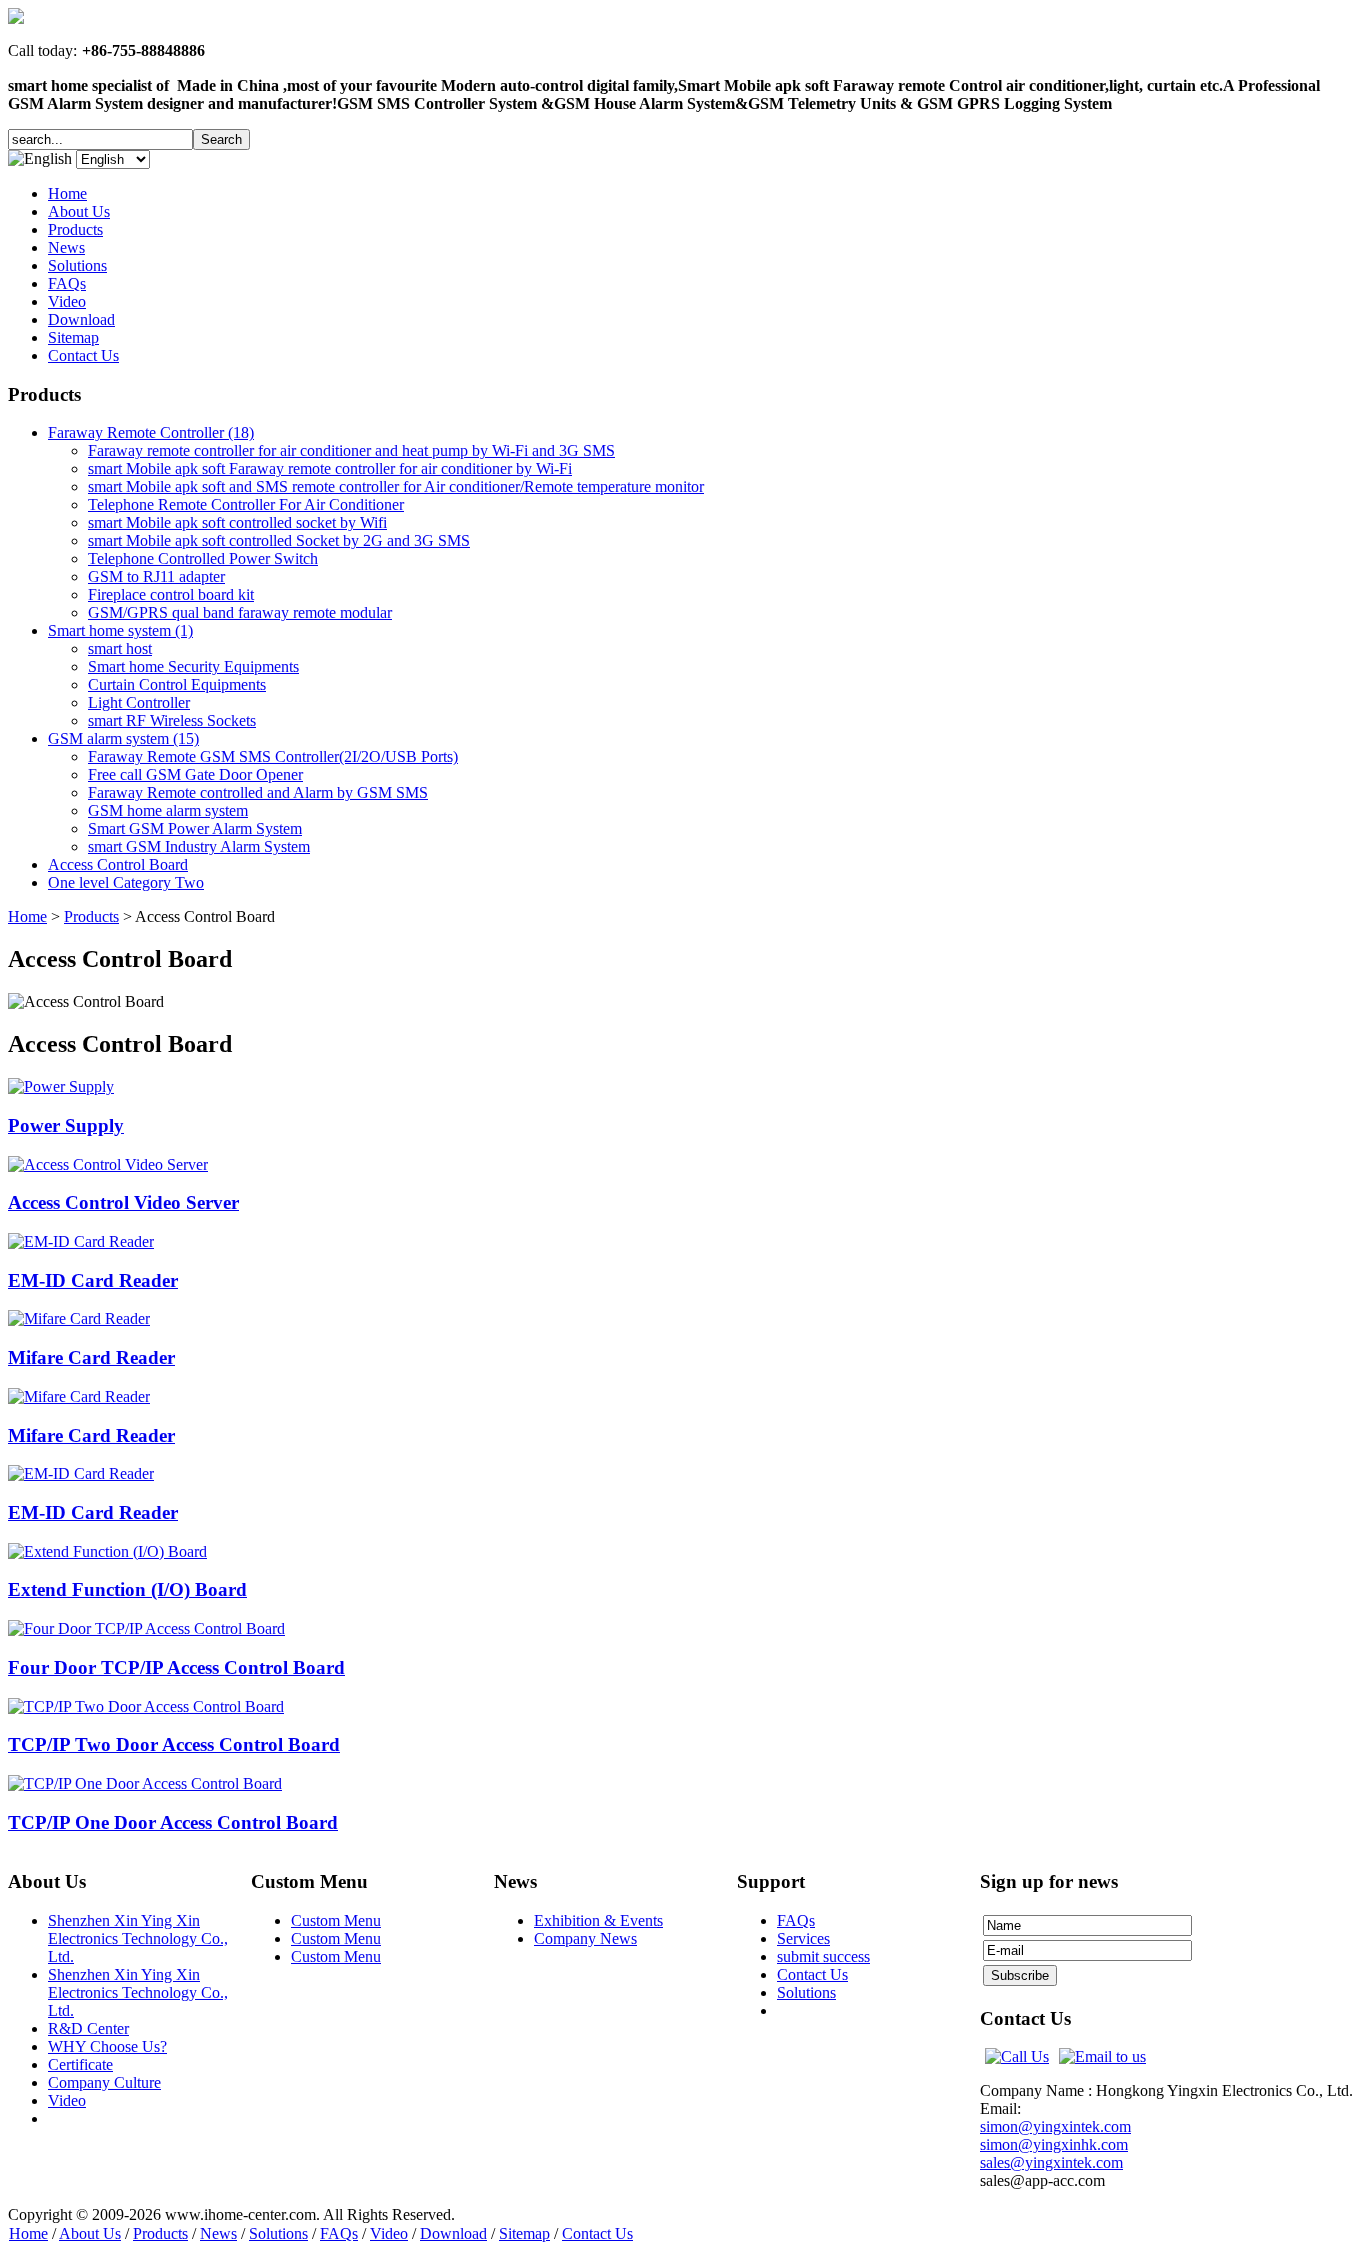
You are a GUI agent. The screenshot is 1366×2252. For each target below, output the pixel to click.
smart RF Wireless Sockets (172, 720)
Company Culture (104, 2082)
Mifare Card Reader (91, 1357)
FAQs (796, 1920)
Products (91, 916)
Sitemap (524, 2233)
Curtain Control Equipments (177, 684)
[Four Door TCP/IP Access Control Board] (146, 1628)
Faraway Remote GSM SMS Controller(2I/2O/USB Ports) (273, 756)
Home (27, 916)
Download (453, 2233)
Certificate (80, 2064)
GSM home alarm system (168, 810)
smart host (120, 648)
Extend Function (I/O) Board (127, 1589)
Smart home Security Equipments (193, 666)
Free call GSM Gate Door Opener (195, 774)
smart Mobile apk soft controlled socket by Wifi (237, 522)
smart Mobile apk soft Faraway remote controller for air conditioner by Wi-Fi (330, 468)
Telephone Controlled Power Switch (203, 558)
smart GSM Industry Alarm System (199, 846)
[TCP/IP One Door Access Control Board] (145, 1783)
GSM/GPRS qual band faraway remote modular (240, 612)
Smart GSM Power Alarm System (195, 828)
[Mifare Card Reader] (79, 1318)
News (218, 2233)
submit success (823, 1956)
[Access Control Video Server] (108, 1164)
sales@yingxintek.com (1051, 2162)
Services (803, 1938)
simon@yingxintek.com (1055, 2126)
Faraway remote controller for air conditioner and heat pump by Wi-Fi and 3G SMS (351, 450)
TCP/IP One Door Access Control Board (173, 1822)
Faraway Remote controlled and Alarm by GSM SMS (258, 792)
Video (67, 2100)
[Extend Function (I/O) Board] (107, 1551)
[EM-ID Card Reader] (81, 1241)
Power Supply (66, 1125)
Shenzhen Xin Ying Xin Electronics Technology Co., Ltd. (138, 1938)
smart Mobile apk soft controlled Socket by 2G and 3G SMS (279, 540)
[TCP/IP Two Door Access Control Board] (146, 1706)
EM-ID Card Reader (93, 1280)
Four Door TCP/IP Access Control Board (176, 1667)
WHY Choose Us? (107, 2046)
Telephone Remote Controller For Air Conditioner (246, 504)
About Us (90, 2233)
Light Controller (139, 702)
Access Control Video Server (123, 1202)
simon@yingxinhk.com (1054, 2144)
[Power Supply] (61, 1086)
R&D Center (88, 2028)
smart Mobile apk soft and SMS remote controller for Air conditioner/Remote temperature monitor (396, 486)
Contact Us (812, 1974)
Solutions (806, 1992)
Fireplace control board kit (171, 594)
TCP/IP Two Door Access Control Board (174, 1744)
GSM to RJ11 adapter (156, 576)
